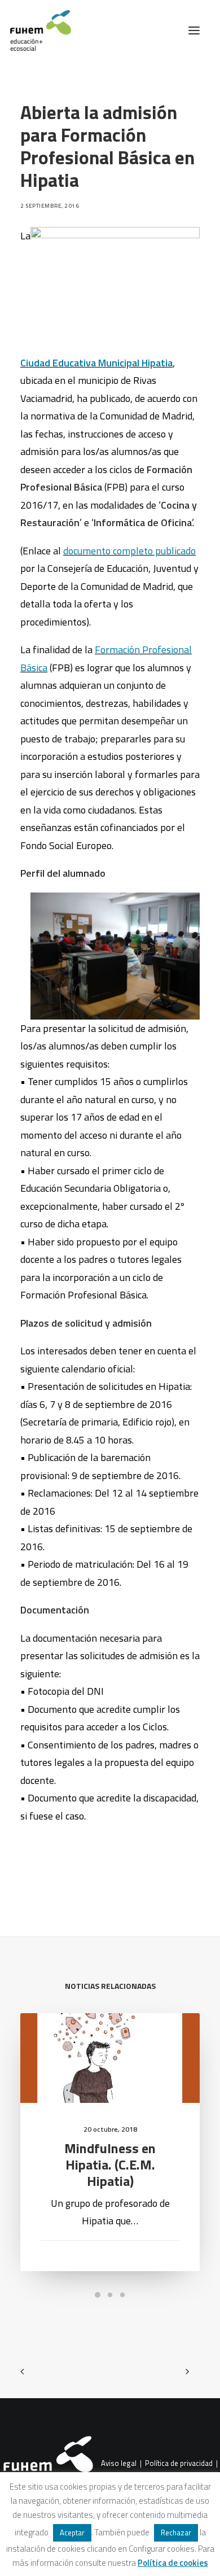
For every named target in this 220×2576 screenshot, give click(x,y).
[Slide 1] (98, 2295)
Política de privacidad (179, 2464)
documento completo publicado (129, 551)
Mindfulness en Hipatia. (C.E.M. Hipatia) (110, 2164)
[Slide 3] (122, 2295)
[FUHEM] (36, 30)
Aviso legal (119, 2464)
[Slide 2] (110, 2295)
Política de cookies (173, 2563)
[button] (194, 30)
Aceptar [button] (72, 2533)
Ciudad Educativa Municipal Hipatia (96, 363)
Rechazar (176, 2533)
